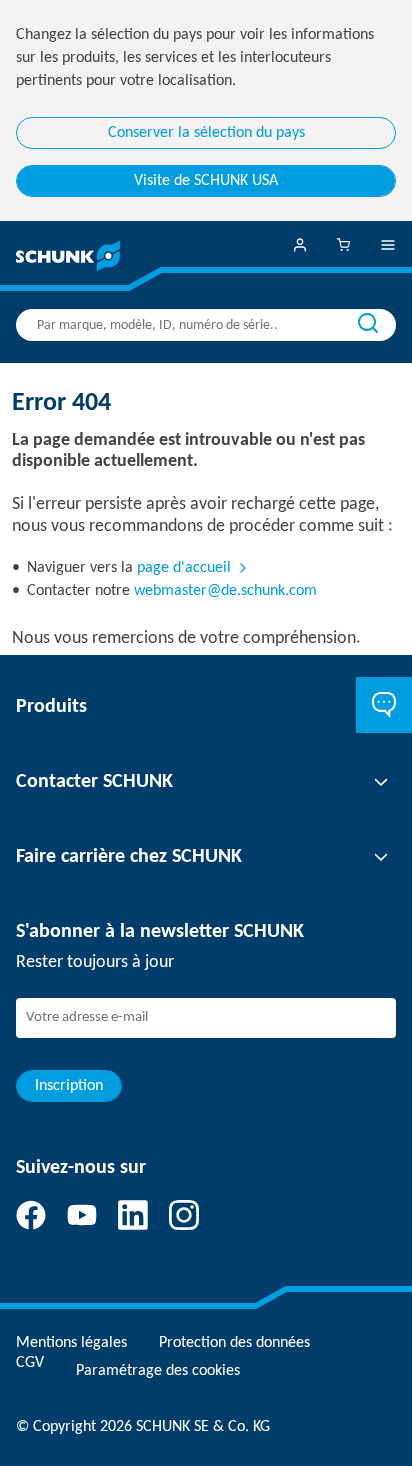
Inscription (69, 1086)
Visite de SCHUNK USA (206, 181)
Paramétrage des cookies (158, 1371)
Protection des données (234, 1343)
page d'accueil (184, 568)
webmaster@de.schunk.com (225, 591)
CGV (30, 1363)
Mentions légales (71, 1343)
